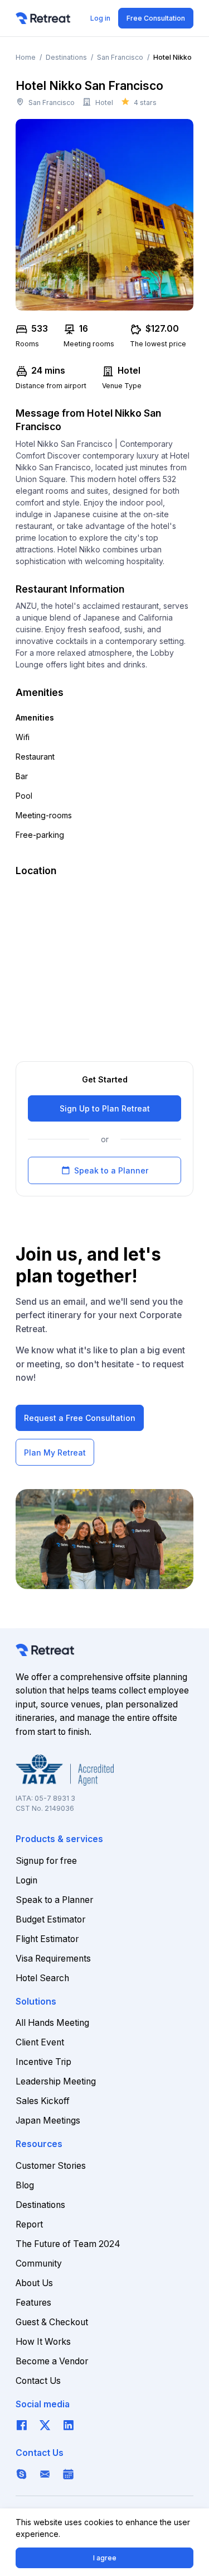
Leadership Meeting (56, 2081)
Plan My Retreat (55, 1452)
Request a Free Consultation (80, 1418)
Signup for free (46, 1861)
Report (29, 2224)
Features (33, 2303)
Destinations (66, 57)
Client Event (40, 2042)
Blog (25, 2185)
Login (26, 1880)
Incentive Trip (43, 2062)
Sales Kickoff (43, 2101)
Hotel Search (42, 1978)
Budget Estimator (50, 1919)
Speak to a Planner (105, 1170)
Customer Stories (51, 2166)
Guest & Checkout (52, 2322)
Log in (100, 18)
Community (39, 2263)
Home (26, 57)
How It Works (43, 2342)
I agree (105, 2558)
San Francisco (120, 57)
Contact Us (38, 2381)
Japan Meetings (48, 2121)
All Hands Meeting (52, 2023)
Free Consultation (156, 18)
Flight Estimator (47, 1939)
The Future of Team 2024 (68, 2244)
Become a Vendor (52, 2361)
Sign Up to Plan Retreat (105, 1108)
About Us (34, 2283)
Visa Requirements (53, 1959)
